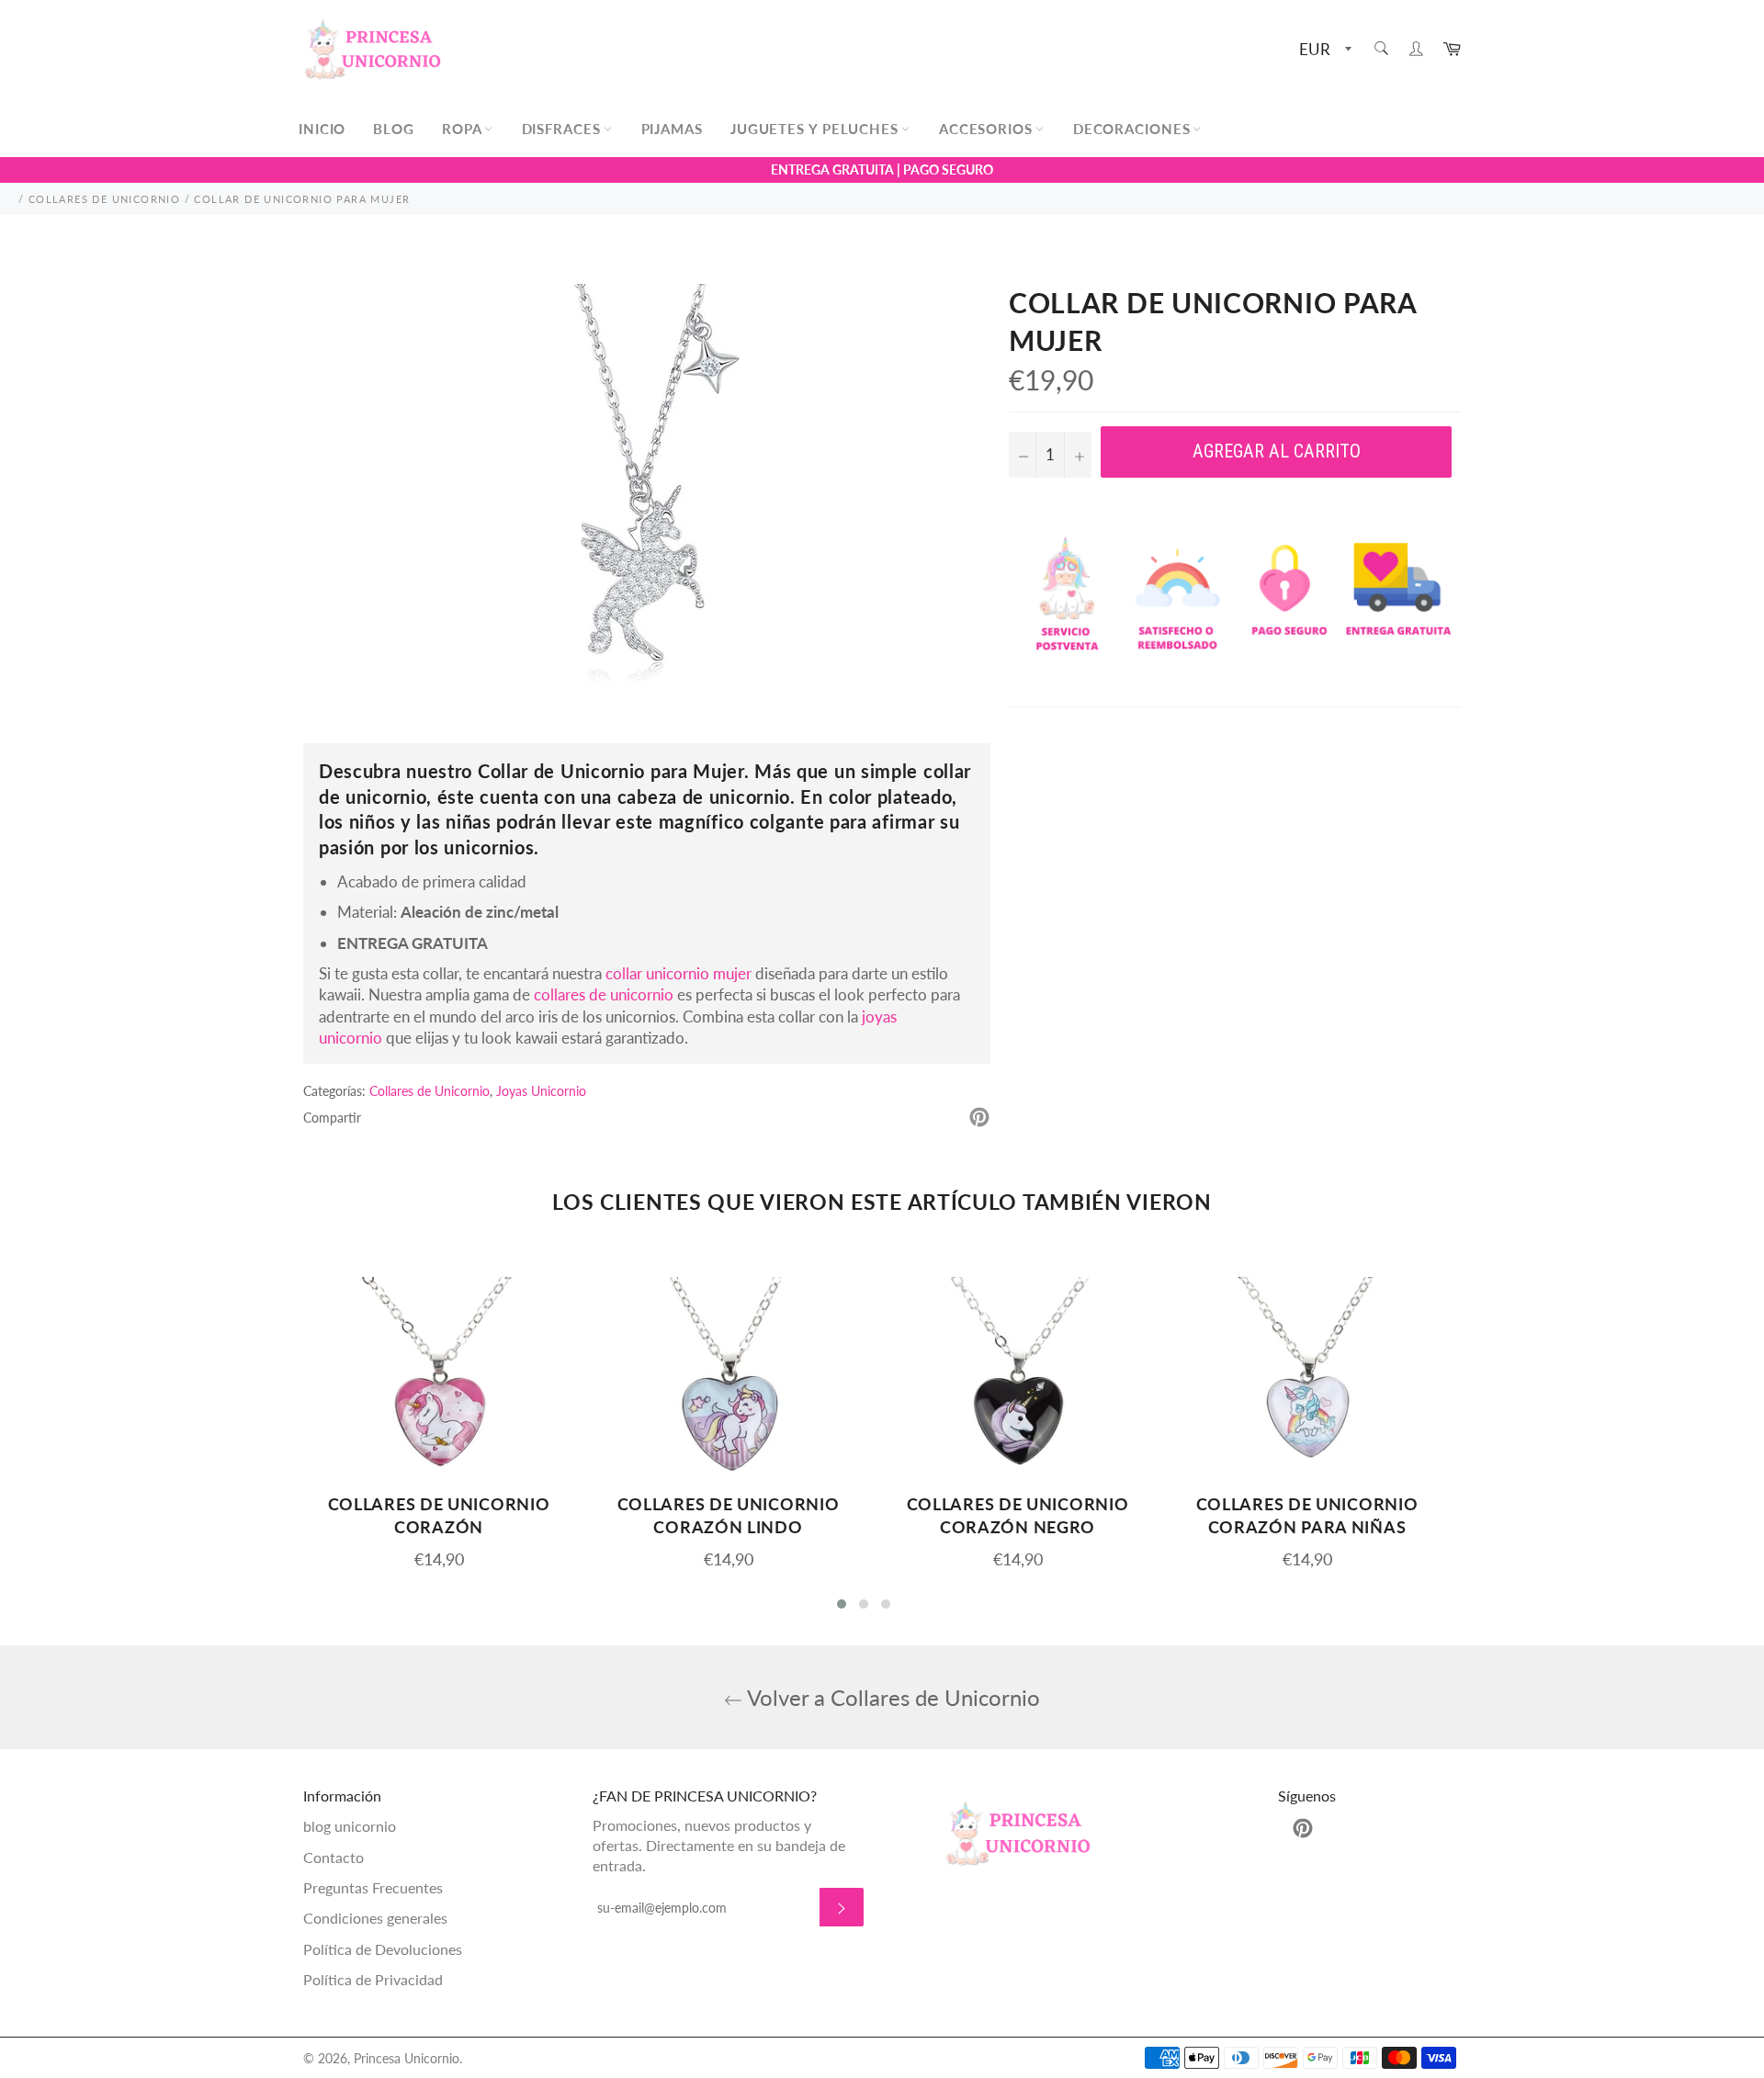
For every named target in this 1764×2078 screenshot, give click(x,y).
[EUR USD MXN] (1323, 50)
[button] (842, 1604)
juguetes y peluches (817, 129)
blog (394, 129)
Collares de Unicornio (430, 1091)
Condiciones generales (375, 1918)
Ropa (464, 129)
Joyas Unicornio (541, 1091)
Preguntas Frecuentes (373, 1887)
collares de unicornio (604, 994)
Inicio (322, 129)
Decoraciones (1134, 129)
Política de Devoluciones (383, 1949)
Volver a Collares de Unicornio (891, 1697)
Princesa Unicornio (407, 2059)
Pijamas (672, 129)
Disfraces (564, 129)
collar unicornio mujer (678, 973)
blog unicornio (350, 1826)
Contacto (334, 1857)
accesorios (988, 129)
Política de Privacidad (373, 1979)
